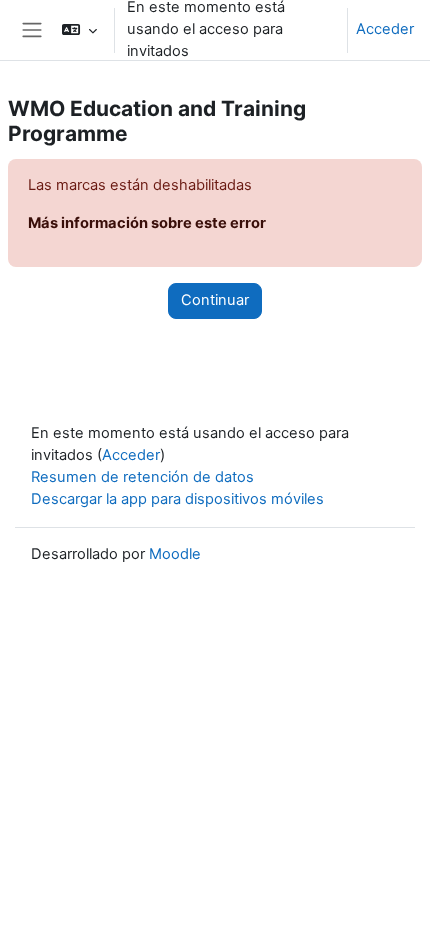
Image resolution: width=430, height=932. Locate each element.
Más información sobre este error (147, 223)
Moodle (175, 554)
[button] (78, 30)
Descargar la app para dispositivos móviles (177, 499)
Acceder (385, 29)
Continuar (215, 300)
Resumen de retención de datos (142, 477)
